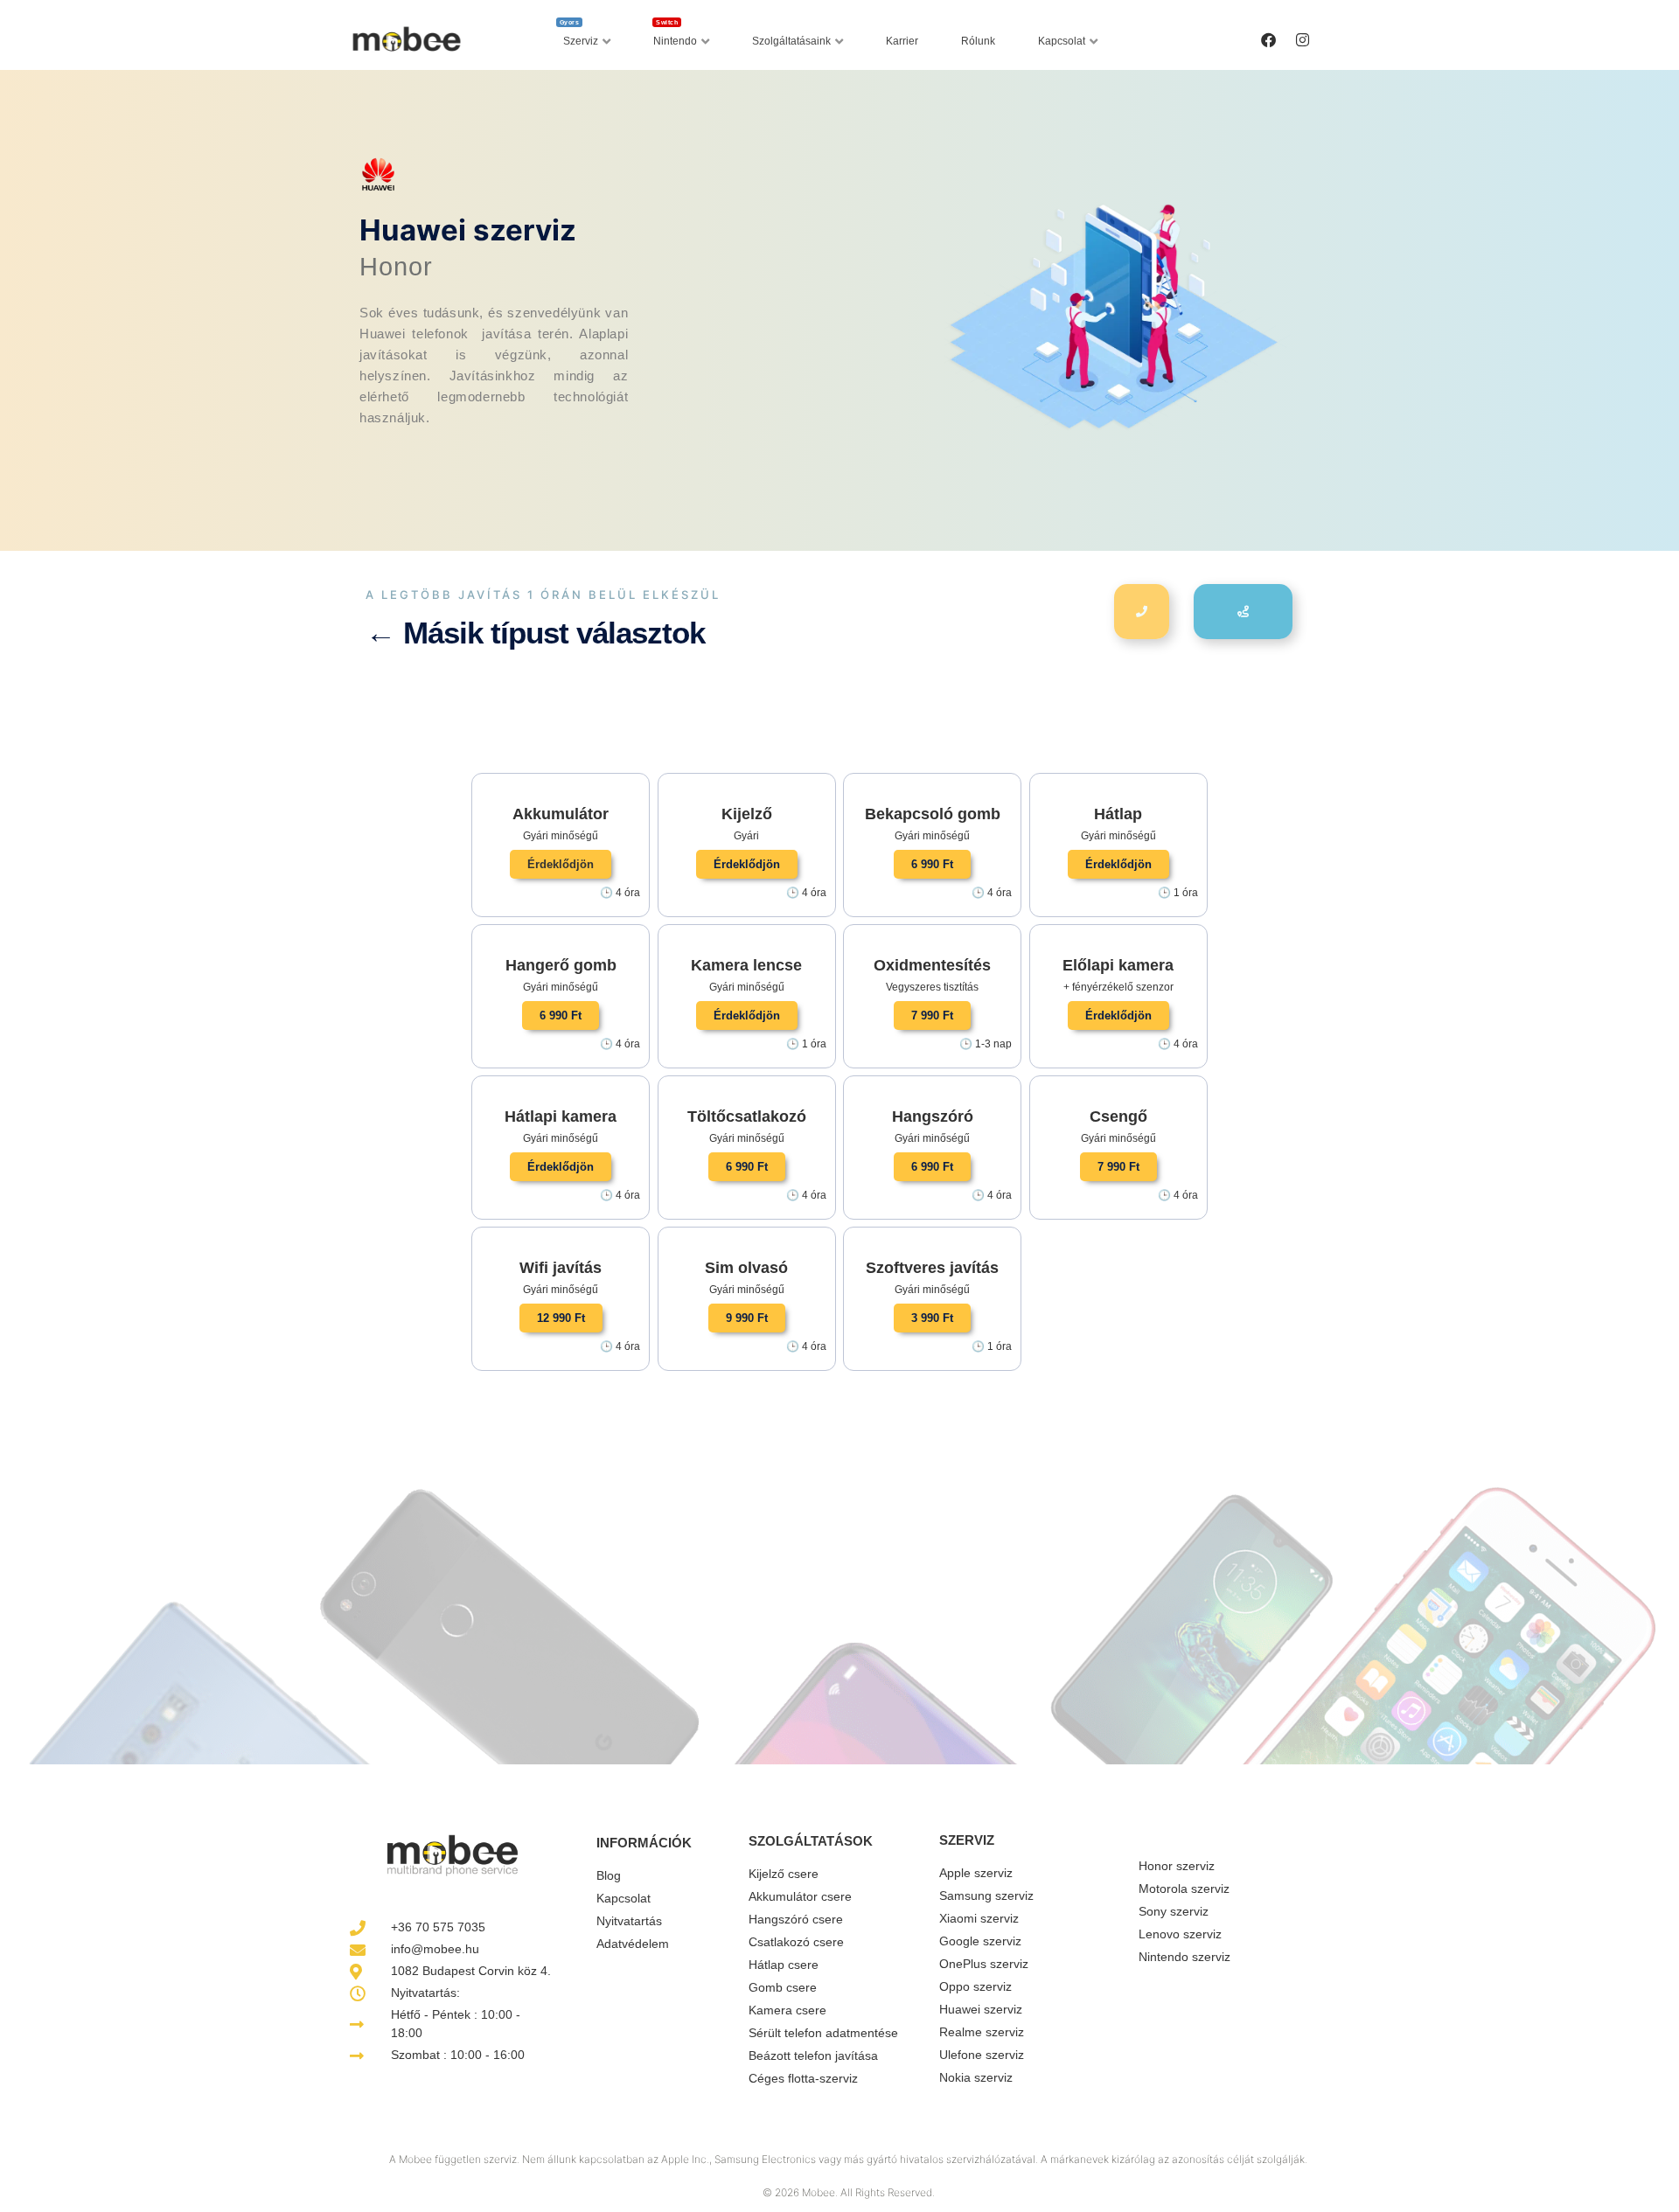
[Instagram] (1302, 39)
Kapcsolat (1062, 41)
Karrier (902, 41)
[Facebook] (1268, 39)
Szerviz (579, 37)
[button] (561, 864)
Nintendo (675, 37)
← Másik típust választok (535, 633)
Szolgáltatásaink (791, 41)
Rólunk (978, 41)
